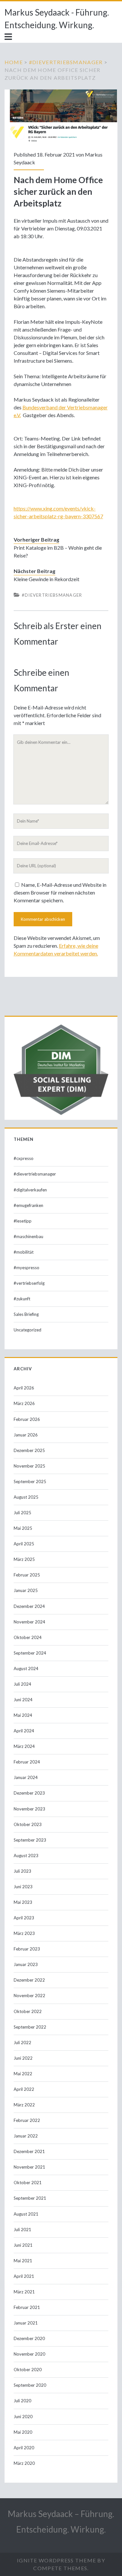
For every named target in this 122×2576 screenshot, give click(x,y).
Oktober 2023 (28, 1824)
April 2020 (24, 2448)
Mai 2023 (23, 1902)
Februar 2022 (27, 2120)
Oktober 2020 (28, 2370)
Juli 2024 (22, 1684)
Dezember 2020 (29, 2338)
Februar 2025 (27, 1575)
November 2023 (29, 1809)
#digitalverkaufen (30, 1190)
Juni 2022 (23, 2058)
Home (14, 62)
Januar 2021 (26, 2323)
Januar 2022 (26, 2136)
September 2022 (30, 2027)
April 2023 (24, 1918)
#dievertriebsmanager (66, 62)
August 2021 (26, 2214)
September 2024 (30, 1653)
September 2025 (30, 1481)
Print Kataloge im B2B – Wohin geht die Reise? (58, 551)
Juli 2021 (22, 2230)
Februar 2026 (27, 1419)
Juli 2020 (22, 2401)
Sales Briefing (26, 1314)
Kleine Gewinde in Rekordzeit (47, 579)
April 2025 (24, 1544)
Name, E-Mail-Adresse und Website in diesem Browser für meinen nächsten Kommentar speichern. (60, 892)
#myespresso (27, 1268)
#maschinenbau (28, 1236)
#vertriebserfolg (29, 1283)
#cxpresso (24, 1158)
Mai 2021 (23, 2261)
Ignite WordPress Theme (56, 2560)
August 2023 (26, 1856)
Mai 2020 (23, 2432)
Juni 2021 (23, 2245)
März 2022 (24, 2105)
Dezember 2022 (29, 1980)
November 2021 (29, 2167)
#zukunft (22, 1299)
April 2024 (24, 1731)
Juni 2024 (23, 1700)
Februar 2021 (27, 2307)
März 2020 (24, 2463)
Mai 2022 (23, 2074)
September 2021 (30, 2198)
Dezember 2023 (29, 1793)
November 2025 (29, 1466)
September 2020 (30, 2385)
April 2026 (24, 1388)
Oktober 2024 (28, 1637)
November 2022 (29, 1996)
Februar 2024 (27, 1762)
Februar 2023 (27, 1949)
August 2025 (26, 1497)
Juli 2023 (22, 1871)
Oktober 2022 (28, 2011)
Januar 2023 (26, 1964)
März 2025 (24, 1559)
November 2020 (29, 2354)
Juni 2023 (23, 1887)
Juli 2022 (22, 2043)
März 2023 (24, 1933)
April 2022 (24, 2089)
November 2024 (29, 1622)
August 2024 (26, 1669)
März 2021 (24, 2292)
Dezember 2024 (29, 1606)
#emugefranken (28, 1205)
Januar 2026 (26, 1435)
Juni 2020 (23, 2417)
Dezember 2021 (29, 2151)
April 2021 (24, 2276)
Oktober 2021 (28, 2183)
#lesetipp (23, 1221)
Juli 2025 (22, 1513)
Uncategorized (27, 1330)
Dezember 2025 (29, 1450)
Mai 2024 (23, 1715)
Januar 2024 (26, 1777)
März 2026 (24, 1403)
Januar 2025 (26, 1590)
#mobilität (24, 1252)
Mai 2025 (23, 1528)
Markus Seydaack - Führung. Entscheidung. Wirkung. (57, 19)
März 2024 (24, 1746)
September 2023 (30, 1840)
